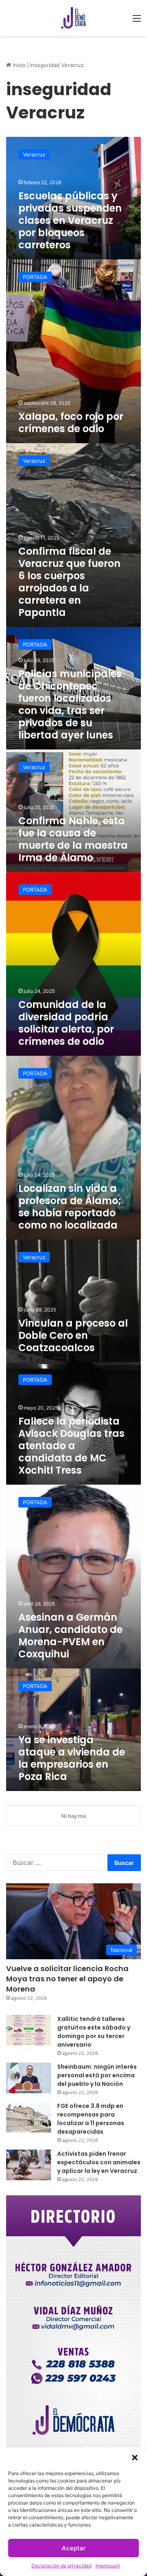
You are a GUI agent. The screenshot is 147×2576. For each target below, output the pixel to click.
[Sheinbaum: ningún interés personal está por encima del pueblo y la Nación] (29, 2078)
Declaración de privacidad (61, 2566)
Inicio (18, 65)
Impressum (108, 2566)
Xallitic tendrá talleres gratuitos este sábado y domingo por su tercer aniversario (94, 2032)
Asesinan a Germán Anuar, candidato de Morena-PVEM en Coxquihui (70, 1636)
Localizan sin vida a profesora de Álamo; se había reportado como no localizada (70, 1207)
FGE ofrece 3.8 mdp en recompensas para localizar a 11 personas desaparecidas (91, 2119)
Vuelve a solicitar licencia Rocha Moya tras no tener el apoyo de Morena (67, 1979)
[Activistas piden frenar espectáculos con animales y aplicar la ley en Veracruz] (29, 2165)
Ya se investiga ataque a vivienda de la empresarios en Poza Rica (72, 1758)
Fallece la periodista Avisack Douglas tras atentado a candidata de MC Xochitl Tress (71, 1446)
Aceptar (74, 2548)
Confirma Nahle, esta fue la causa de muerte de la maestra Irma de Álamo (73, 839)
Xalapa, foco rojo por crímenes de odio (71, 423)
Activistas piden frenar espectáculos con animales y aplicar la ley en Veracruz (99, 2162)
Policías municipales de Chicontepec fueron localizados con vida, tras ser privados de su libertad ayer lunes (70, 704)
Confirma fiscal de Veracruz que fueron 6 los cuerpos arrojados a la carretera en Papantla (69, 582)
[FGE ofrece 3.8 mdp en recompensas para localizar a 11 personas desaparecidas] (29, 2117)
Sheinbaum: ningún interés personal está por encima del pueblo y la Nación (97, 2075)
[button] (135, 2458)
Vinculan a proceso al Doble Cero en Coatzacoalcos (73, 1335)
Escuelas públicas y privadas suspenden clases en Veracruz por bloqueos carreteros (70, 220)
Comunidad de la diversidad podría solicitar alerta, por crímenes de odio (66, 1023)
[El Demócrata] (73, 18)
